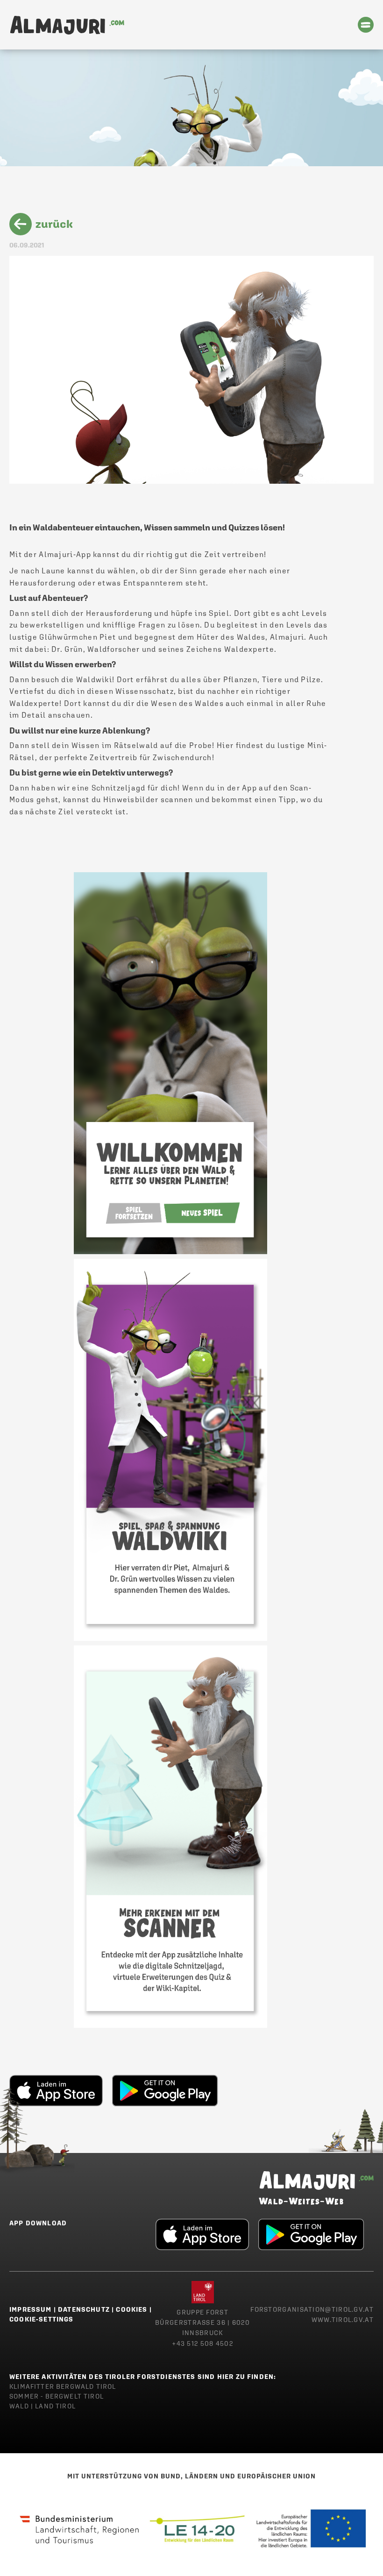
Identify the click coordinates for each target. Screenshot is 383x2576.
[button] (366, 25)
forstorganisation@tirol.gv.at (312, 2309)
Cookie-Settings (42, 2319)
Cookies (131, 2309)
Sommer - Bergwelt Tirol (57, 2396)
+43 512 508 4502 (202, 2343)
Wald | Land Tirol (43, 2406)
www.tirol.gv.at (343, 2320)
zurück (54, 224)
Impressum (31, 2309)
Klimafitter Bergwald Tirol (63, 2386)
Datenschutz (84, 2309)
